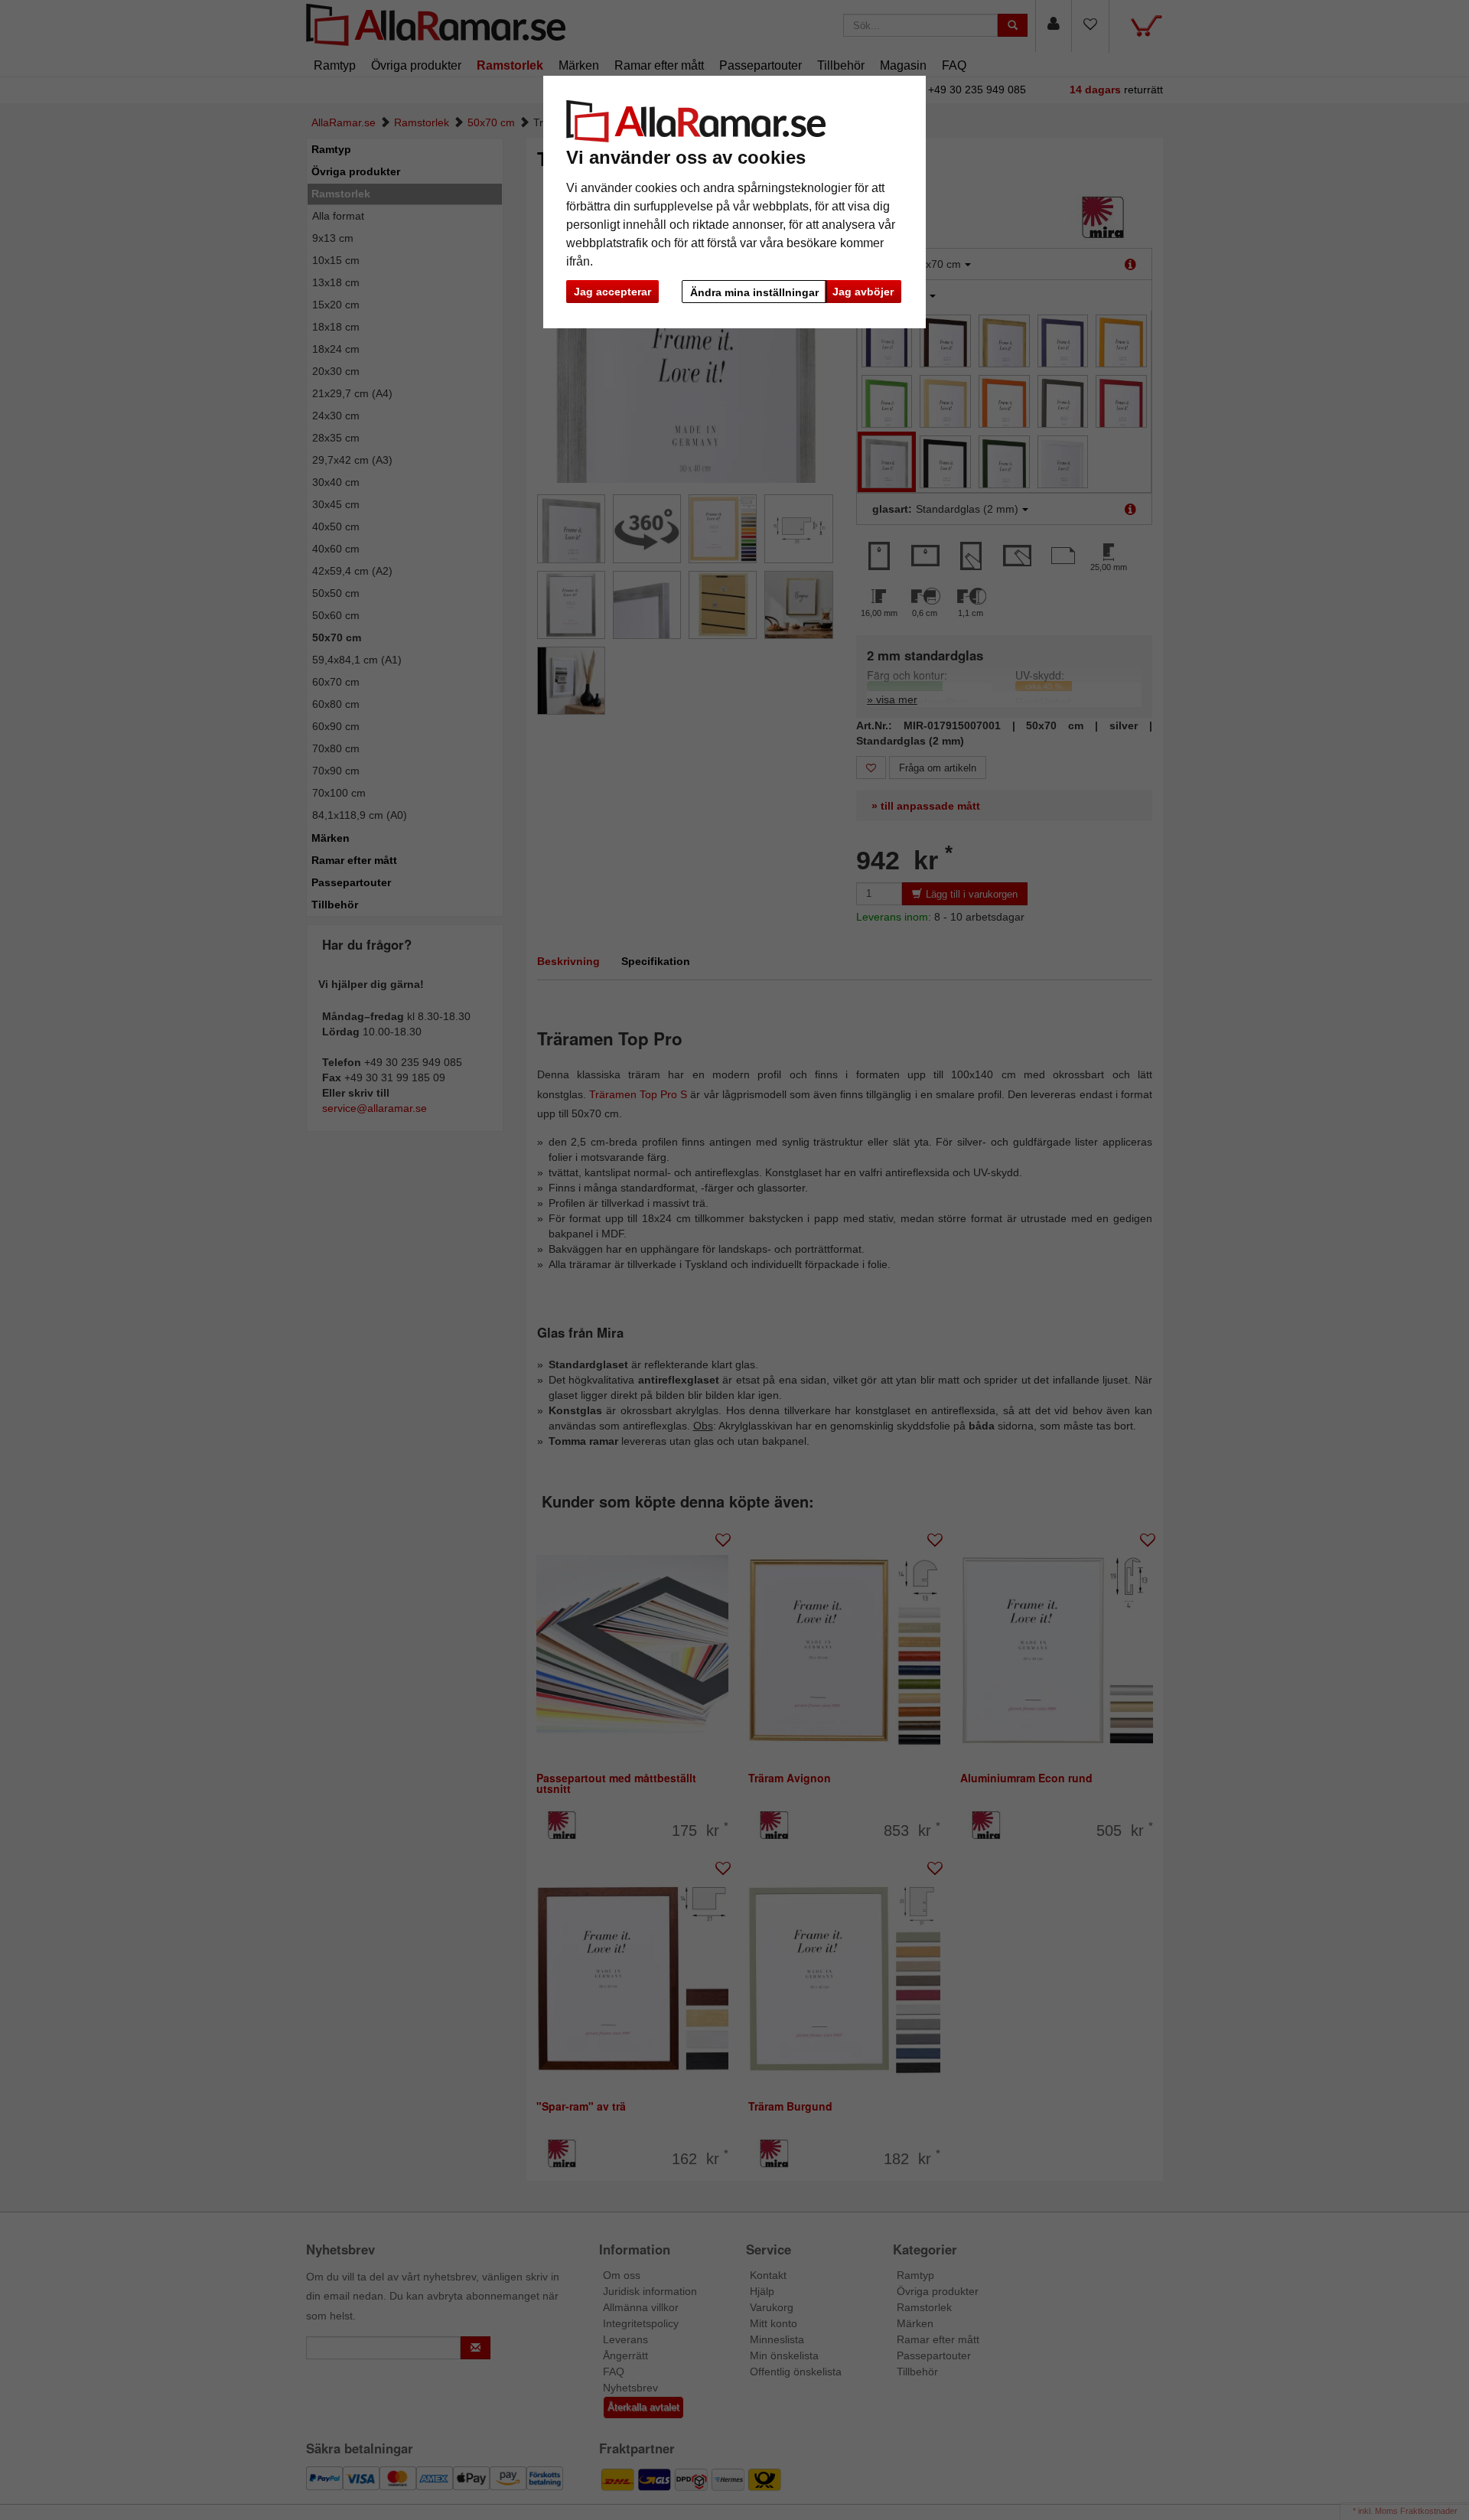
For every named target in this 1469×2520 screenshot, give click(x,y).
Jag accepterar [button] (612, 292)
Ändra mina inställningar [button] (754, 292)
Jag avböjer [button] (863, 292)
